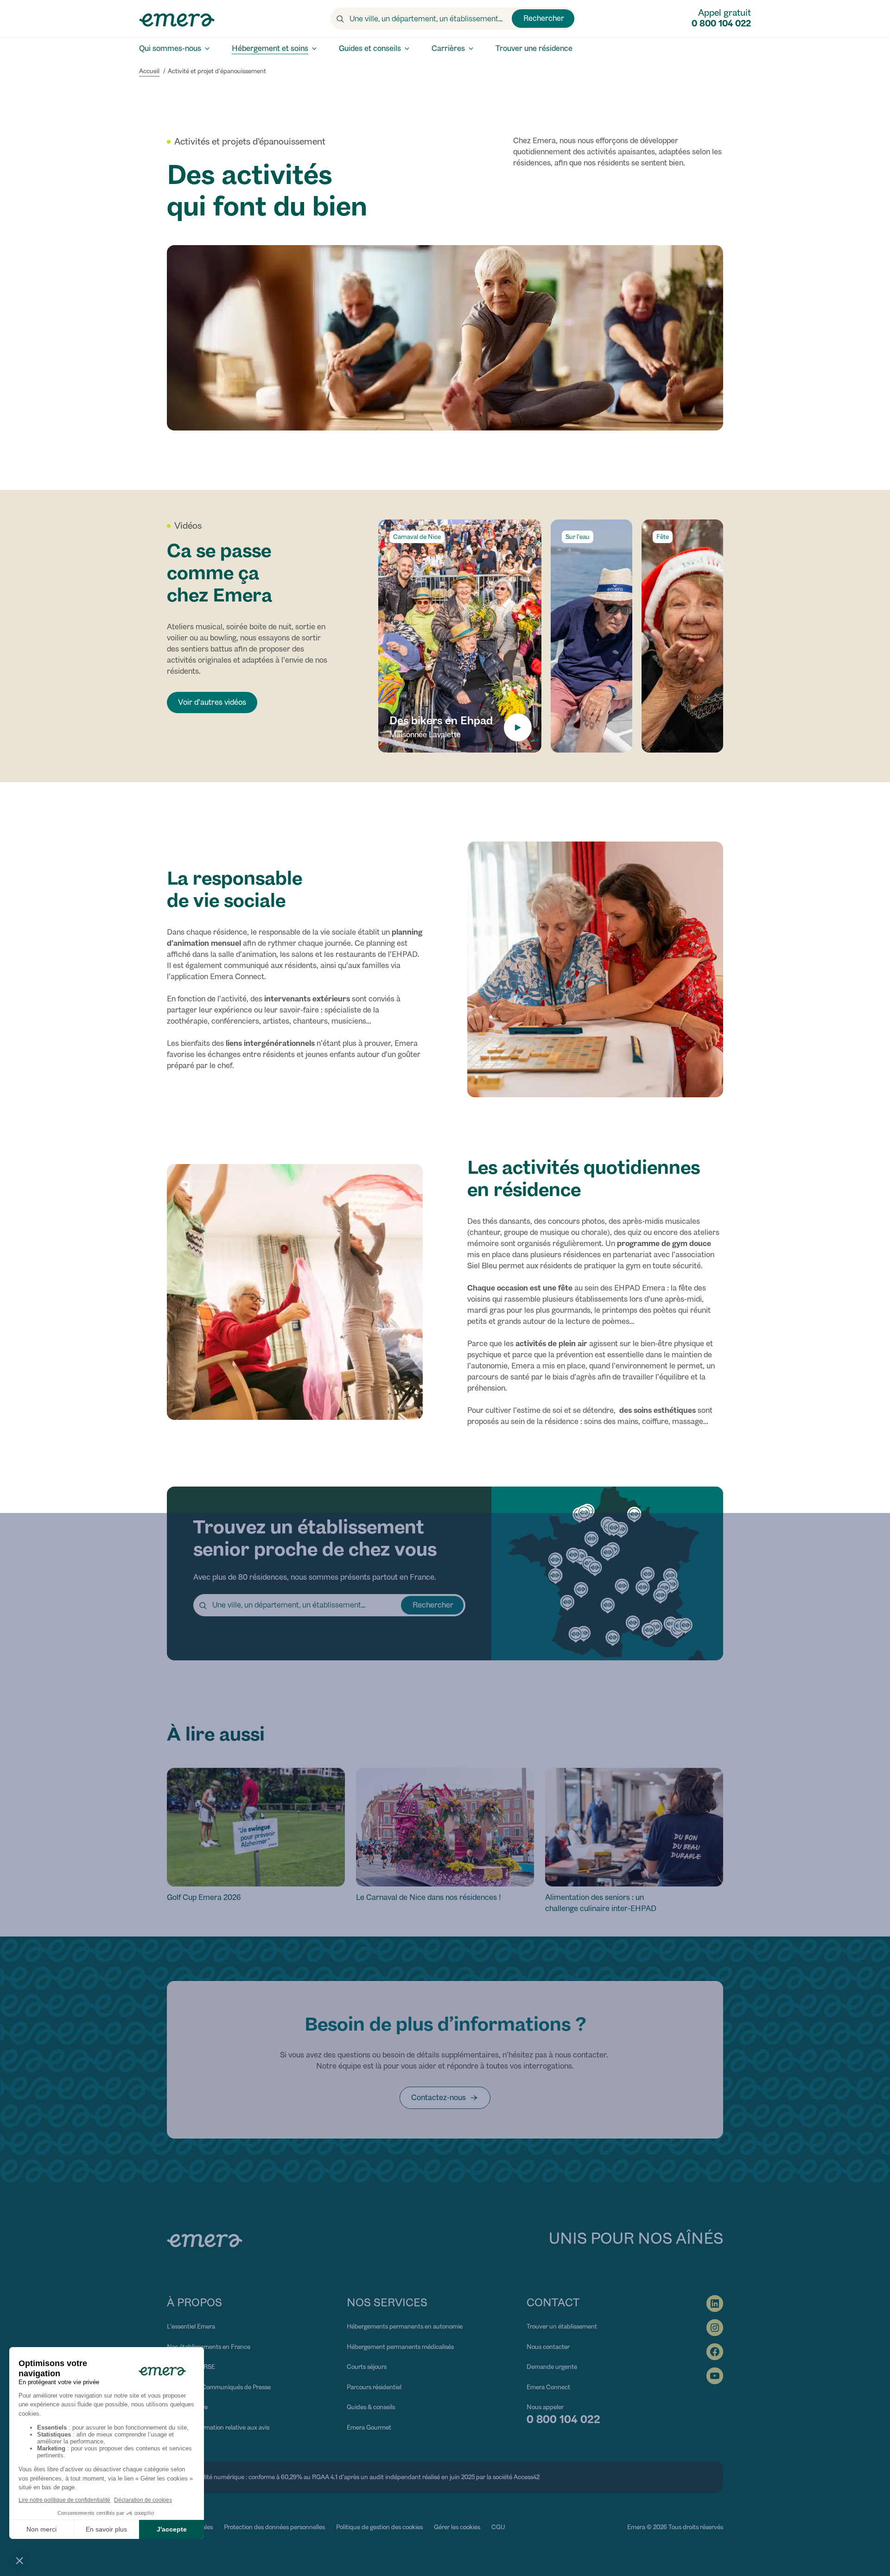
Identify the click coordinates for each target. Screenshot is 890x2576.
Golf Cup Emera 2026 (204, 1897)
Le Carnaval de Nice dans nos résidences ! (429, 1897)
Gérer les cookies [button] (457, 2527)
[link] (445, 2098)
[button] (460, 636)
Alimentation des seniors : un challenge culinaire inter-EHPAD (601, 1903)
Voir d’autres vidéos (212, 702)
